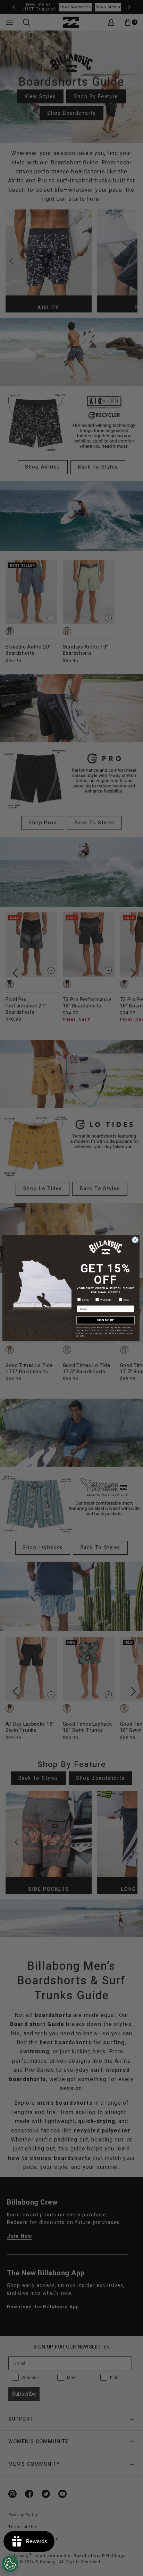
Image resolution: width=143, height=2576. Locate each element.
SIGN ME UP (106, 1320)
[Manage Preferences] (10, 2564)
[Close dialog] (135, 1240)
